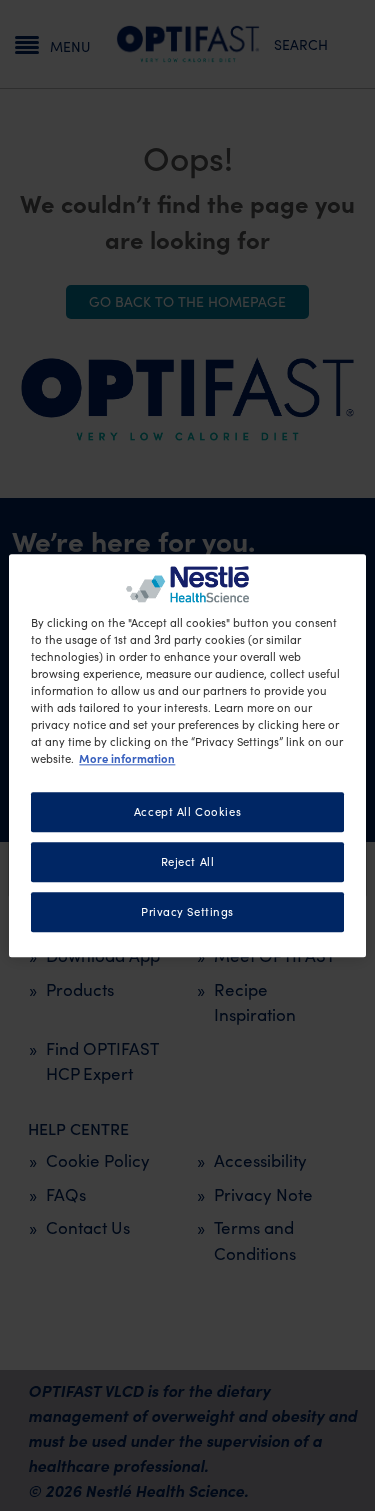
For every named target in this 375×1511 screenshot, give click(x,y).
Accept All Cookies (187, 811)
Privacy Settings (187, 911)
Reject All (188, 861)
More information (127, 758)
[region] (187, 755)
